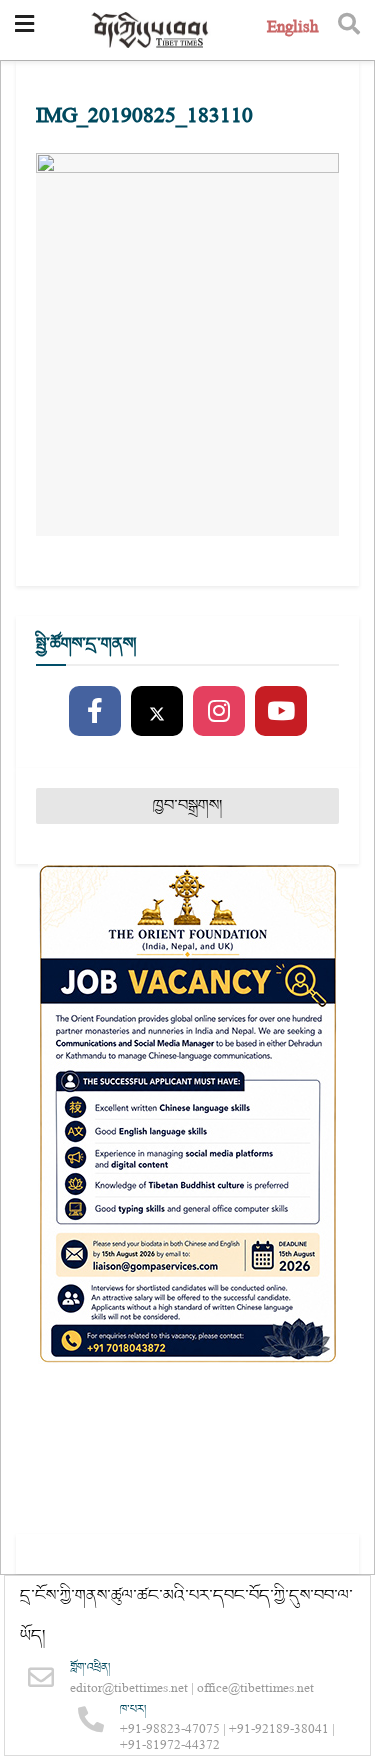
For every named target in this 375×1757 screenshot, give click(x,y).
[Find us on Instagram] (219, 712)
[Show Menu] (24, 30)
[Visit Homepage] (151, 30)
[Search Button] (349, 30)
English (292, 29)
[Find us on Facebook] (95, 712)
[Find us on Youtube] (281, 712)
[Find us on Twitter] (157, 712)
